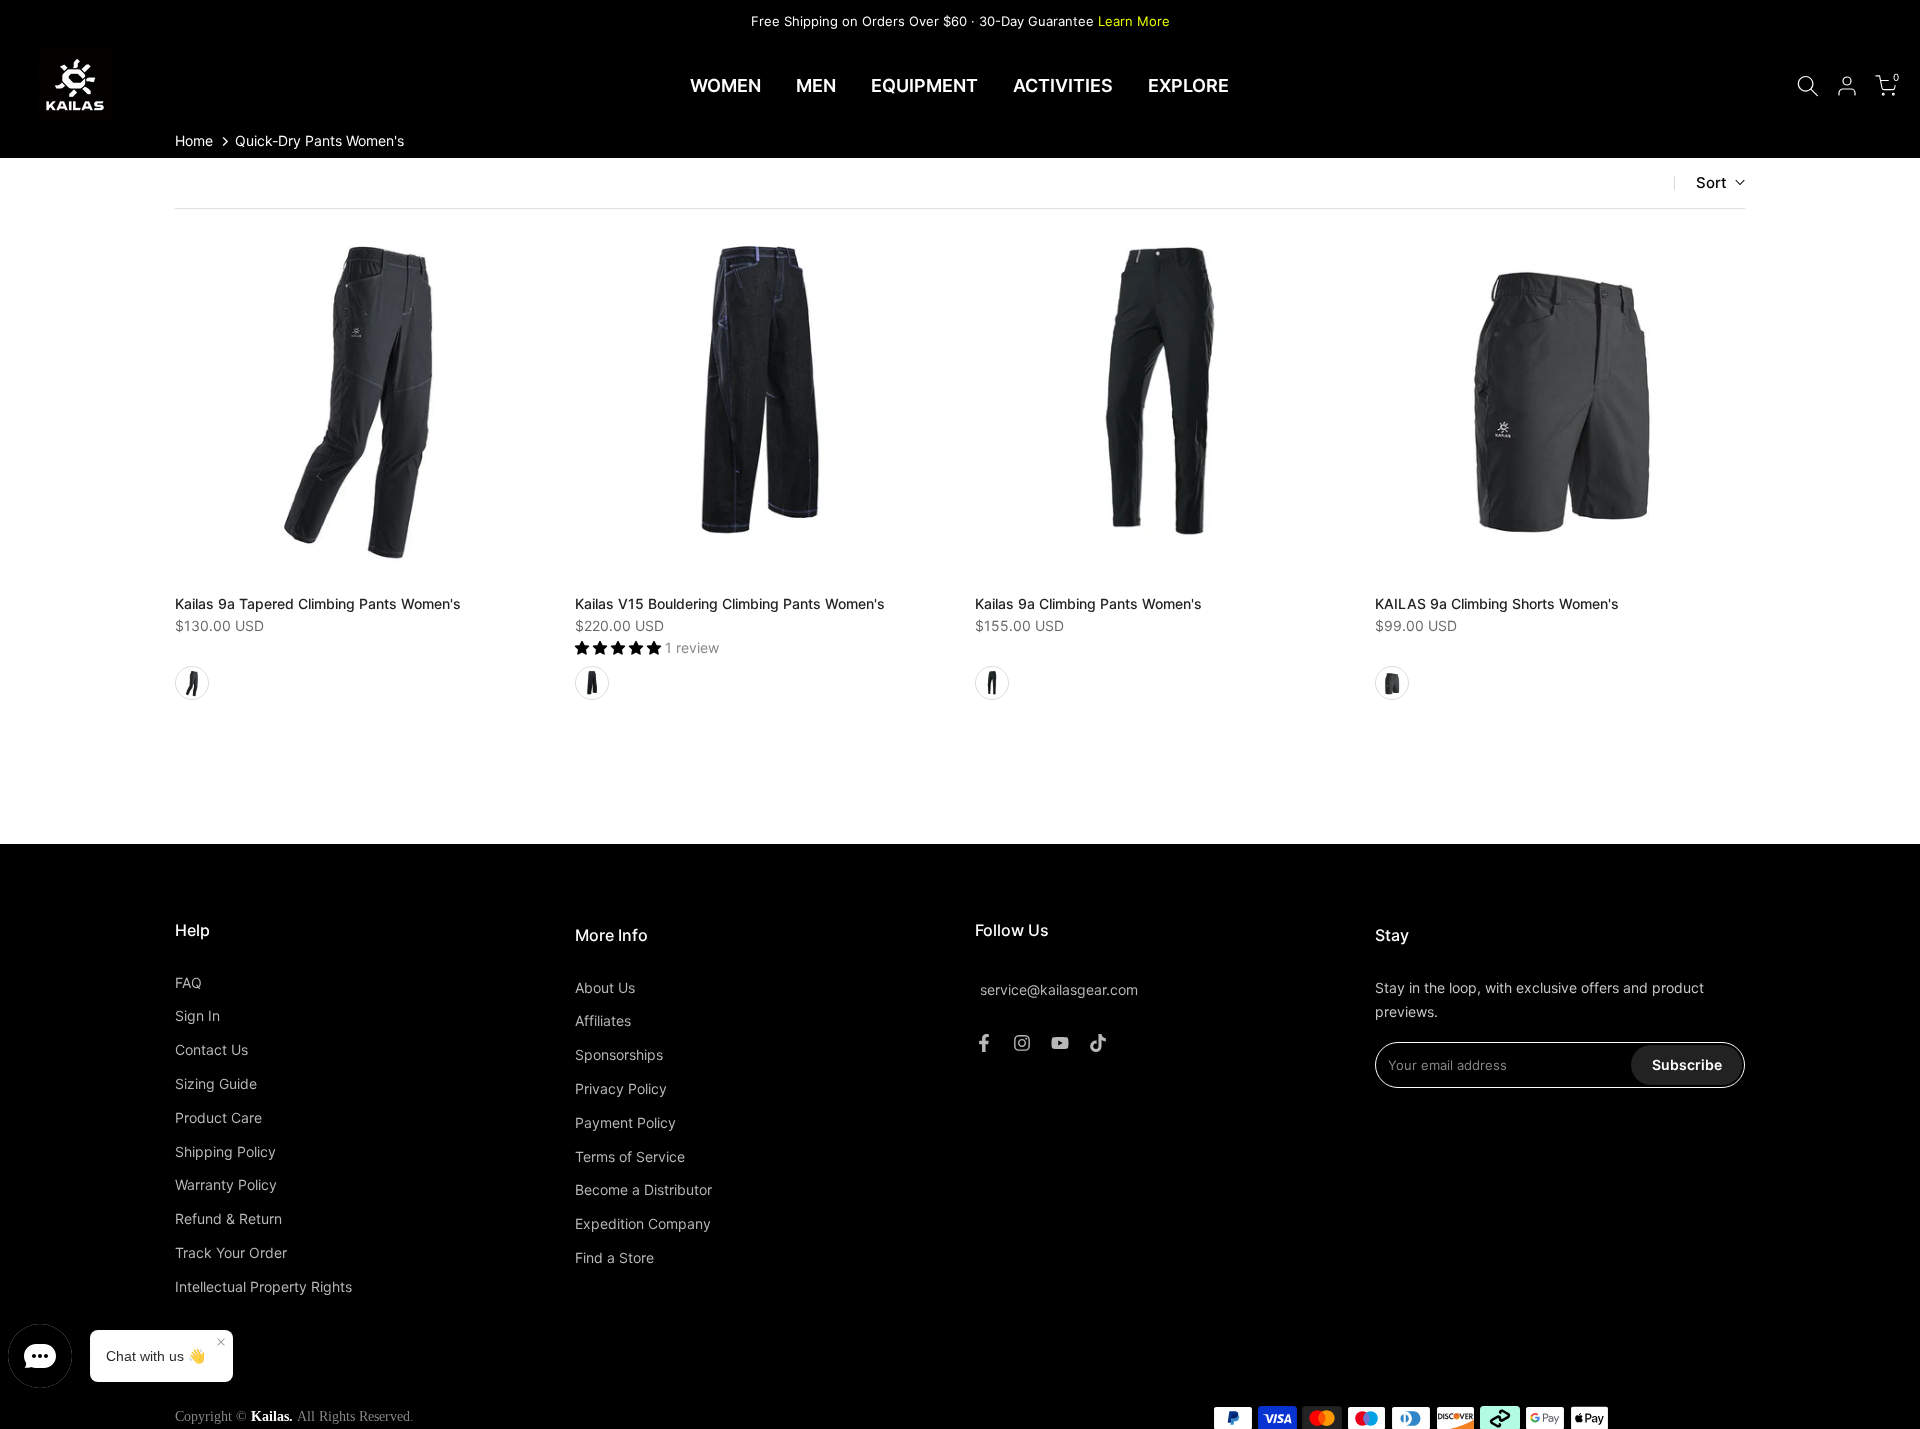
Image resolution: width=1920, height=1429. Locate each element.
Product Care (218, 1117)
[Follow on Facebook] (984, 1043)
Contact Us (211, 1049)
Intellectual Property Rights (263, 1286)
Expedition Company (643, 1223)
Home (194, 140)
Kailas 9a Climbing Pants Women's (1088, 603)
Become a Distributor (643, 1189)
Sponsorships (619, 1054)
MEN (816, 85)
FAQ (188, 982)
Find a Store (614, 1257)
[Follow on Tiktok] (1098, 1043)
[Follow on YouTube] (1060, 1043)
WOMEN (725, 85)
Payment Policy (625, 1122)
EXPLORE (1188, 85)
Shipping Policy (225, 1151)
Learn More (1134, 21)
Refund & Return (228, 1218)
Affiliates (603, 1020)
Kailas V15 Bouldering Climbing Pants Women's (730, 603)
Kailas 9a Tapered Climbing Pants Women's (318, 603)
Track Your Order (231, 1252)
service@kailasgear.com (1059, 989)
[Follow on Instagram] (1022, 1043)
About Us (605, 987)
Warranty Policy (226, 1184)
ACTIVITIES (1063, 85)
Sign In (197, 1015)
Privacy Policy (621, 1088)
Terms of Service (630, 1156)
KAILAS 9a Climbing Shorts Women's (1497, 603)
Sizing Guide (216, 1083)
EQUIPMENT (924, 85)
